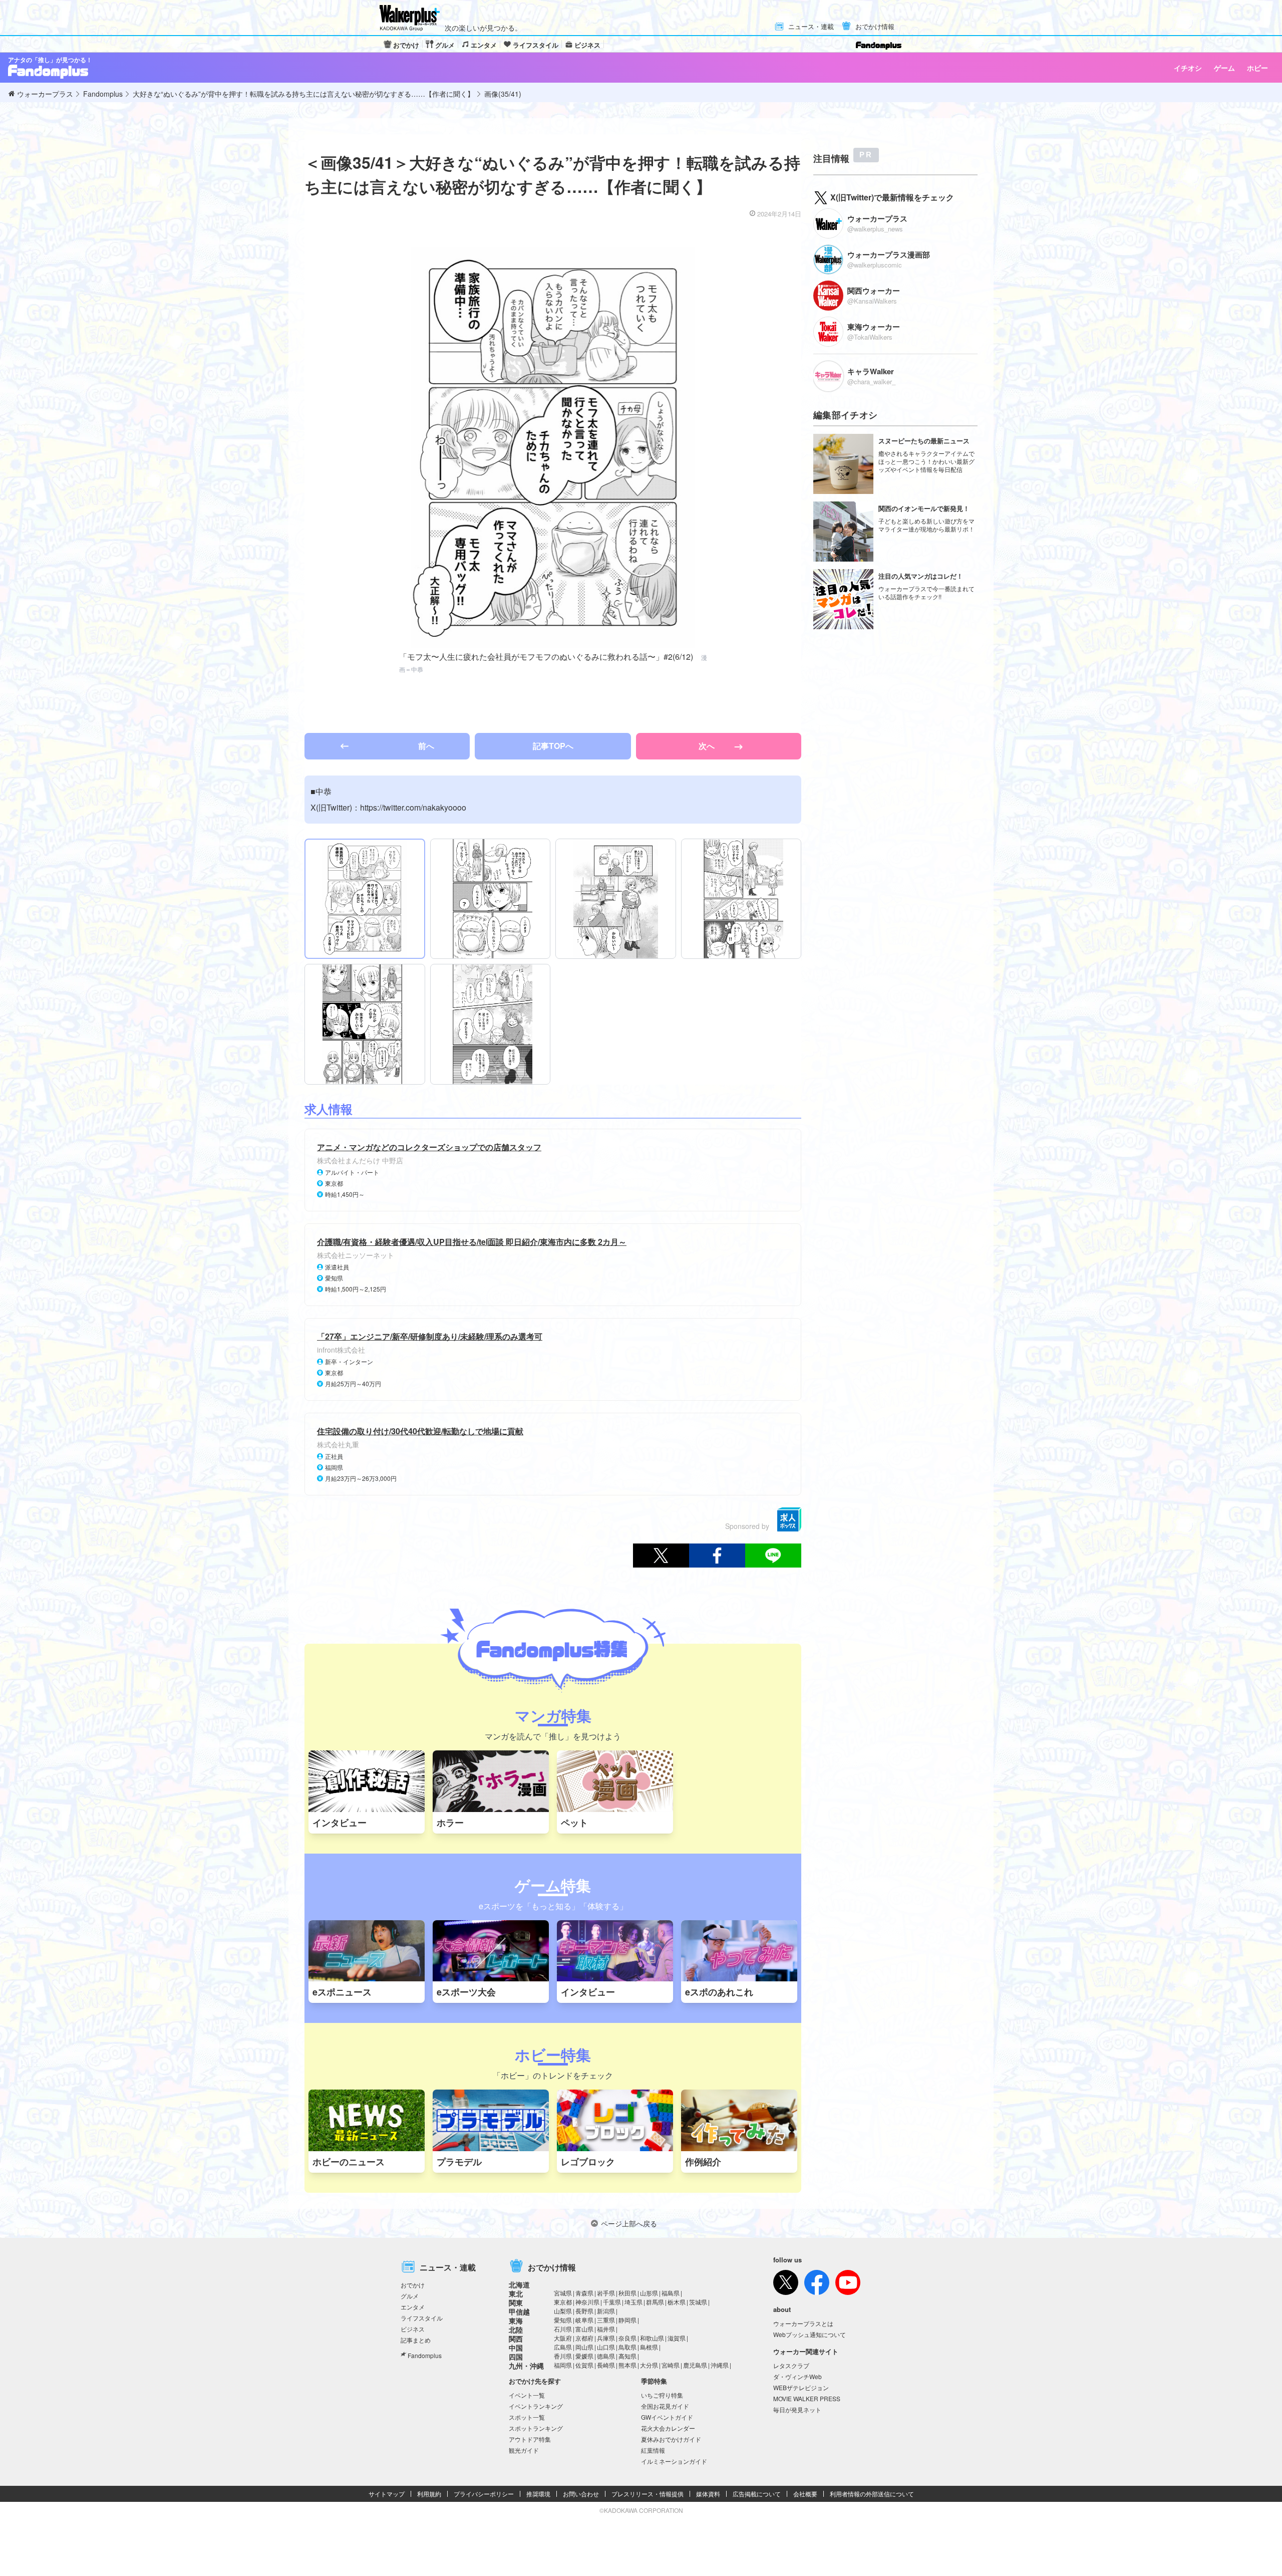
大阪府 (563, 2338)
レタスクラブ (791, 2365)
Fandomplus (425, 2355)
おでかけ (406, 45)
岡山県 (584, 2347)
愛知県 (563, 2320)
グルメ (445, 45)
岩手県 (606, 2293)
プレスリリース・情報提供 (648, 2494)
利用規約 (429, 2494)
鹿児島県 (695, 2365)
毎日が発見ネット (797, 2409)
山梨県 (563, 2311)
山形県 (649, 2293)
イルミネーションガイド (674, 2461)
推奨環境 (538, 2494)
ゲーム (1224, 68)
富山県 (584, 2329)
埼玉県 (633, 2302)
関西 (516, 2339)
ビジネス (587, 45)
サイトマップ (387, 2494)
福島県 (671, 2293)
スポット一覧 (527, 2417)
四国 (516, 2357)
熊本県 (627, 2365)
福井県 (606, 2329)
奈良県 (627, 2338)
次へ (708, 746)
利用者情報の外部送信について (872, 2494)
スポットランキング (536, 2428)
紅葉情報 (653, 2450)
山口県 (606, 2347)
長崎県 (606, 2365)
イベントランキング (536, 2406)
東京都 (563, 2302)
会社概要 (805, 2494)
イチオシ (1188, 68)
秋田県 (627, 2293)
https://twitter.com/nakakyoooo (413, 807)
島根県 (649, 2347)
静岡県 (627, 2320)
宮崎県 (671, 2365)
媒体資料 (708, 2494)
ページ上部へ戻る (629, 2223)
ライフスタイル (536, 45)
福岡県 (563, 2365)
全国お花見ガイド (665, 2406)
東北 (516, 2293)
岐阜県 (584, 2320)
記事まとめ (416, 2340)
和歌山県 (652, 2338)
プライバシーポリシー (484, 2494)
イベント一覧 (527, 2395)
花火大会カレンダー (668, 2428)
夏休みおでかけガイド (671, 2439)
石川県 (563, 2329)
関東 (516, 2302)
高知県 (627, 2356)
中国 (516, 2348)
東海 (516, 2321)
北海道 (519, 2284)
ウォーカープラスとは (803, 2323)
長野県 (584, 2311)
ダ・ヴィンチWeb (797, 2376)
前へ (426, 746)
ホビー (1257, 68)
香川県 (563, 2356)
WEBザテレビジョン (801, 2387)
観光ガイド (524, 2450)
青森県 (584, 2293)
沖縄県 (720, 2365)
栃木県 (677, 2302)
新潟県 (606, 2311)
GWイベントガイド (667, 2417)
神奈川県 (587, 2302)
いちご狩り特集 (662, 2395)
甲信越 (519, 2311)
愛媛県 (584, 2356)
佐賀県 (584, 2365)
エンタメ (484, 45)
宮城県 (563, 2293)
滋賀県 (677, 2338)
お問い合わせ (581, 2494)
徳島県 (606, 2356)
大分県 (649, 2365)
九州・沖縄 (526, 2366)
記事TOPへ (553, 746)
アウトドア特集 (530, 2439)
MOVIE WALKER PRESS (807, 2398)
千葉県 (612, 2302)
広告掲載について (757, 2494)
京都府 (584, 2338)
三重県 (606, 2320)
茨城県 (698, 2302)
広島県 (563, 2347)
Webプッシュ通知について (810, 2334)
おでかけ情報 (875, 27)
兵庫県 (606, 2338)
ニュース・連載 (811, 27)
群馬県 (655, 2302)
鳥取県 (627, 2347)
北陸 (516, 2330)
